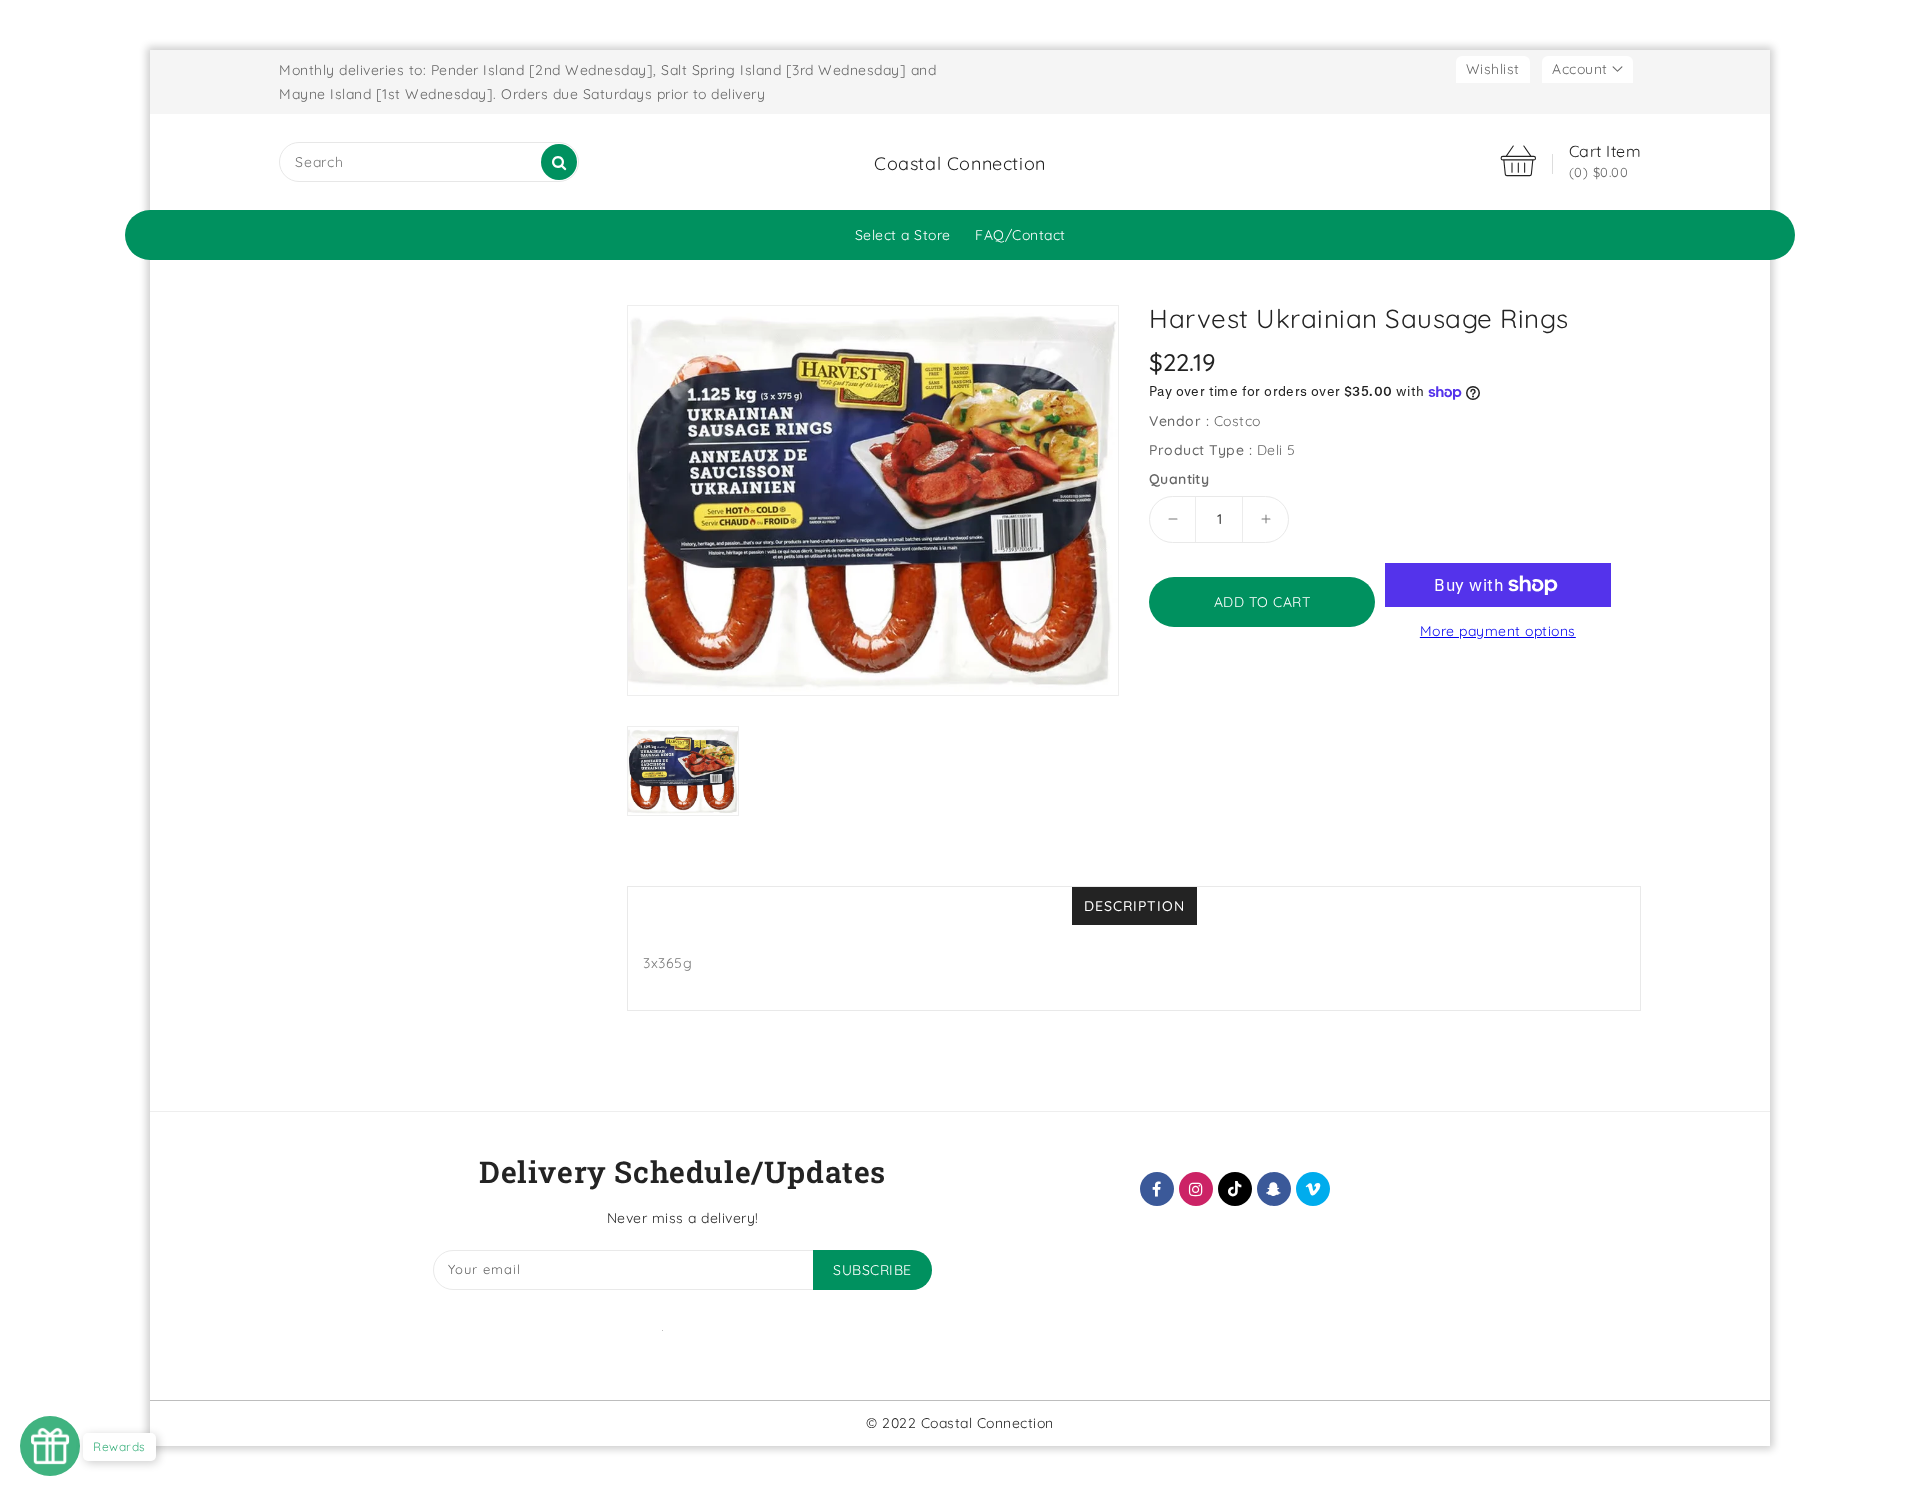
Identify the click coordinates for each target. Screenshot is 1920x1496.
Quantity (1179, 479)
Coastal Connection (960, 163)
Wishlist (1493, 69)
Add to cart (1262, 602)
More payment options (1498, 631)
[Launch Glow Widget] (50, 1446)
